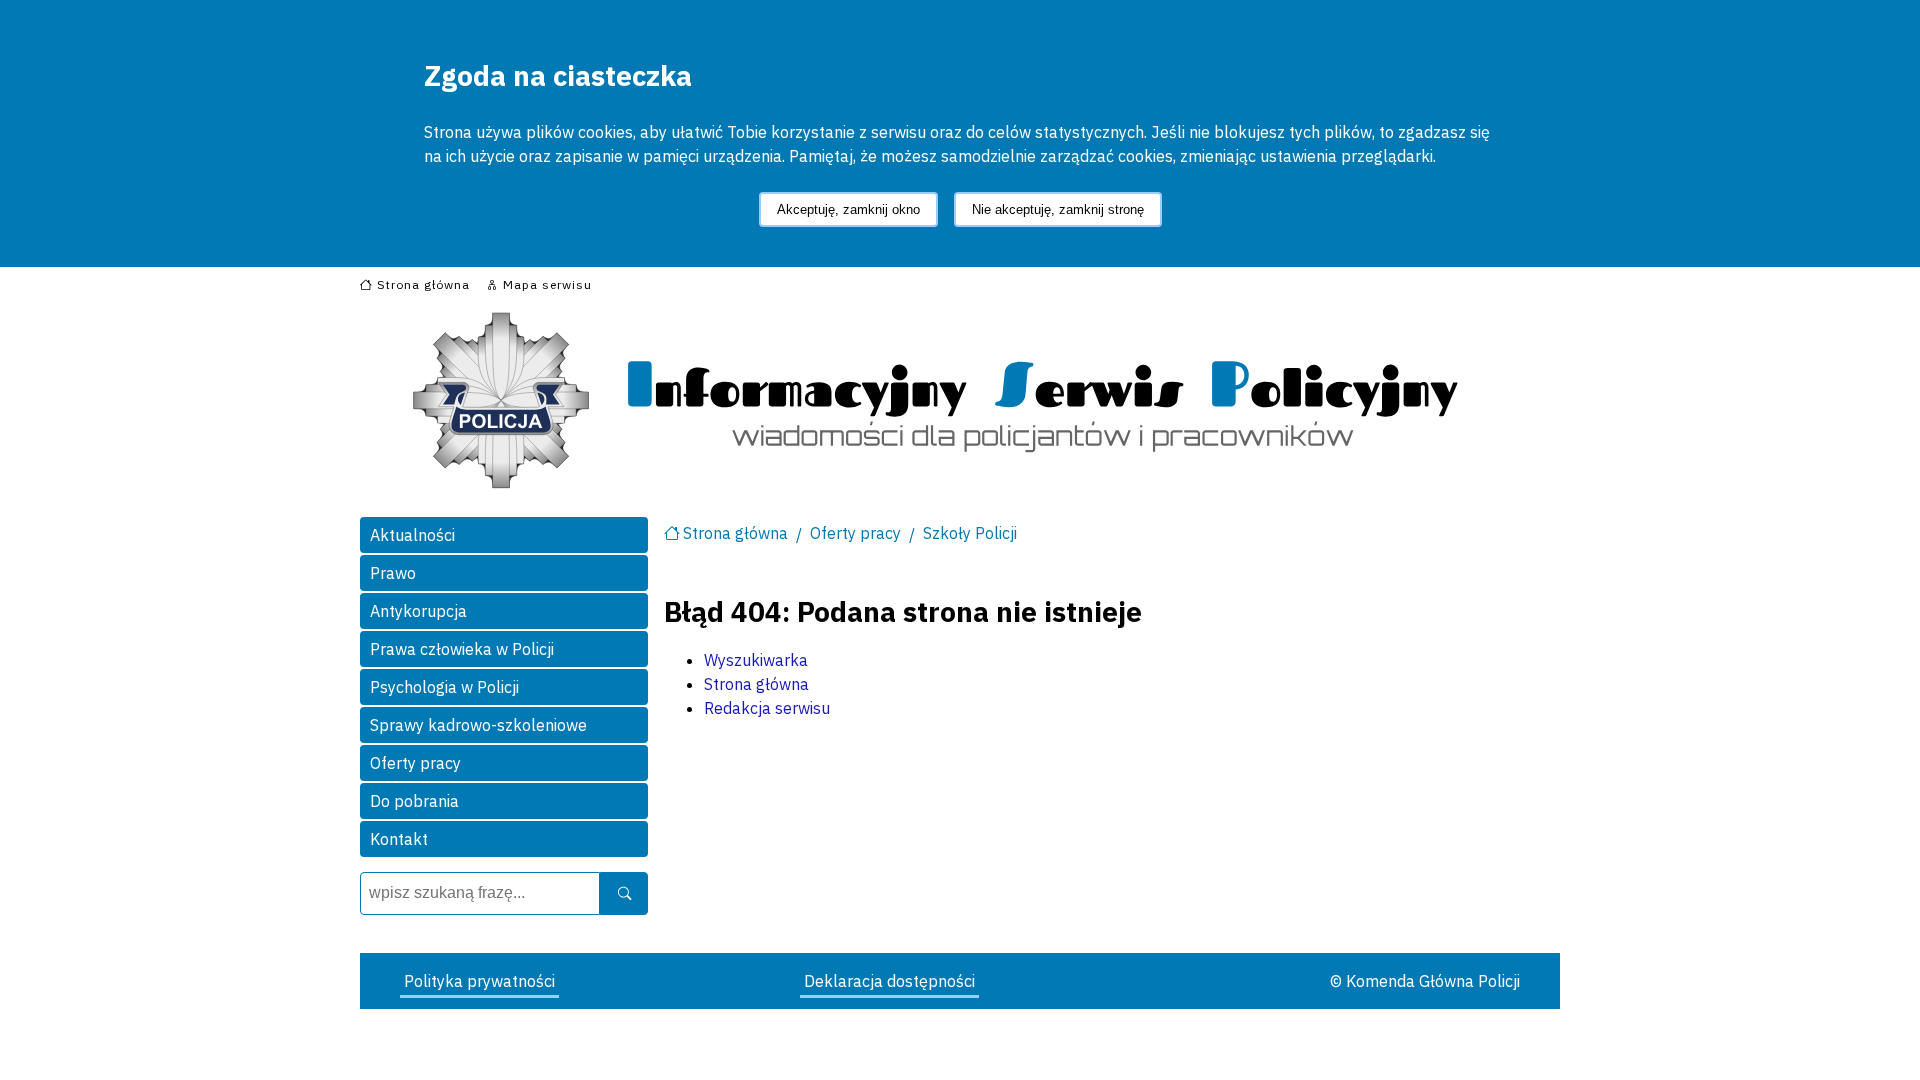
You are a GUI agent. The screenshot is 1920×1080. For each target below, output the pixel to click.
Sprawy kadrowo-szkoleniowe (478, 725)
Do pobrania (414, 801)
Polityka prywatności (479, 981)
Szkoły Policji (970, 533)
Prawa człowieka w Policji (462, 649)
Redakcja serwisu (767, 708)
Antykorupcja (418, 611)
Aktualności (412, 535)
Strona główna (735, 533)
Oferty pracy (415, 763)
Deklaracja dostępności (889, 981)
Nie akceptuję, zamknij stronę (1058, 209)
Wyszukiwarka (756, 660)
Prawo (393, 573)
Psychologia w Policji (444, 687)
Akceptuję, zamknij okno (848, 209)
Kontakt (399, 839)
